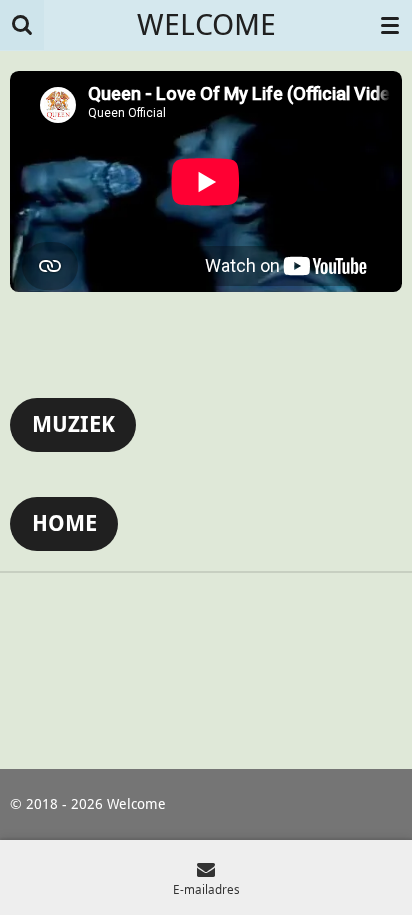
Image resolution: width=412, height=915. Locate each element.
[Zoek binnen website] (22, 25)
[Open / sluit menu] (390, 25)
